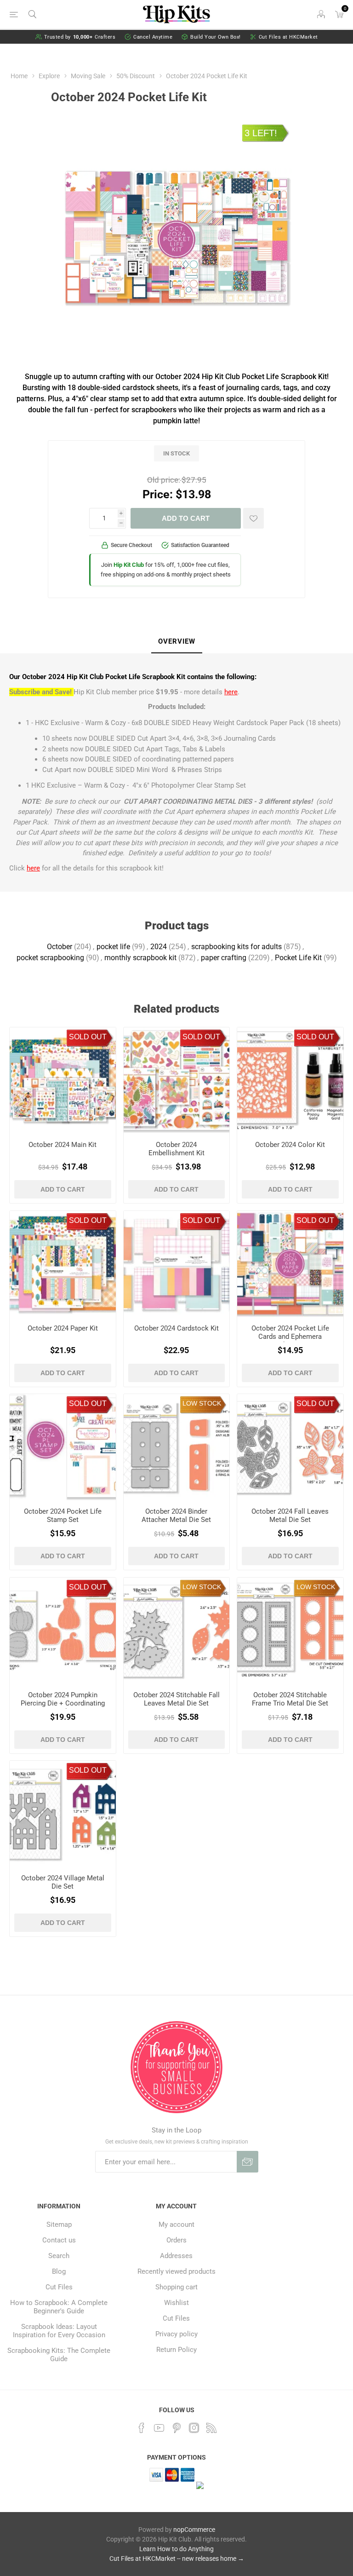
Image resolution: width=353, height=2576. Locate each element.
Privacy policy (176, 2334)
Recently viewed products (176, 2271)
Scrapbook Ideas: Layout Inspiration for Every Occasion (59, 2331)
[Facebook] (142, 2428)
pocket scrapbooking (50, 958)
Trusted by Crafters (80, 37)
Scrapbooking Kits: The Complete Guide (59, 2355)
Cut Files (59, 2287)
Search (59, 2256)
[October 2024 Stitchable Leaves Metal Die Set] (177, 1631)
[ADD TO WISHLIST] (253, 518)
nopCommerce (194, 2530)
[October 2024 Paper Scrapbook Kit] (63, 1264)
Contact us (59, 2240)
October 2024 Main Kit (63, 1145)
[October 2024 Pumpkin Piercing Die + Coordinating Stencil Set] (63, 1631)
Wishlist (176, 2303)
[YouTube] (159, 2428)
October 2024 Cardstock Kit (176, 1328)
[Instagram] (194, 2428)
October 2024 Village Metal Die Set (63, 1882)
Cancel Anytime (153, 37)
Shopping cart (176, 2287)
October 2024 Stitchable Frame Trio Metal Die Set (290, 1699)
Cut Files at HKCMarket (288, 37)
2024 (159, 947)
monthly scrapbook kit (140, 958)
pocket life (113, 947)
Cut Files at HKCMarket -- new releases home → (177, 2559)
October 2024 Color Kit (290, 1145)
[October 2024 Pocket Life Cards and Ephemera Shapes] (290, 1264)
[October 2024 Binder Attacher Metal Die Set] (177, 1447)
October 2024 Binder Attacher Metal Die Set (176, 1516)
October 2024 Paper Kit (63, 1328)
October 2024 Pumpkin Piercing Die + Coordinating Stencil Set (63, 1703)
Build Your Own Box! (216, 37)
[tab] (177, 642)
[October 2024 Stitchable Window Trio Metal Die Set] (290, 1631)
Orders (176, 2240)
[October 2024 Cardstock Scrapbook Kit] (177, 1264)
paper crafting (224, 958)
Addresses (176, 2256)
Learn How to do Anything (176, 2549)
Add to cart (186, 518)
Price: (158, 494)
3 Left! (261, 133)
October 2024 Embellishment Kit (176, 1149)
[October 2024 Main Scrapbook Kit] (63, 1081)
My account (176, 2224)
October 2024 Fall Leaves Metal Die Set (290, 1516)
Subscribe (248, 2162)
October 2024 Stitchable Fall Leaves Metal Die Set (176, 1699)
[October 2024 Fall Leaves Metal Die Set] (290, 1447)
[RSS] (211, 2428)
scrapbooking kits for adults (236, 947)
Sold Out (88, 1037)
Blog (59, 2271)
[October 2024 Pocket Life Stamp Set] (63, 1447)
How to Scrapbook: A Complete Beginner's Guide (59, 2307)
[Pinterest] (176, 2428)
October (60, 947)
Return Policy (176, 2350)
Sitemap (59, 2224)
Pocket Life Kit (298, 958)
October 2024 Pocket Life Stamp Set (63, 1516)
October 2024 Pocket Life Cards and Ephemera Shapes (290, 1337)
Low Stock (202, 1403)
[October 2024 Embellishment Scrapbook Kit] (177, 1081)
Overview (177, 641)
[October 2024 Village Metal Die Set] (63, 1814)
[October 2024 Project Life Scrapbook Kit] (290, 1081)
